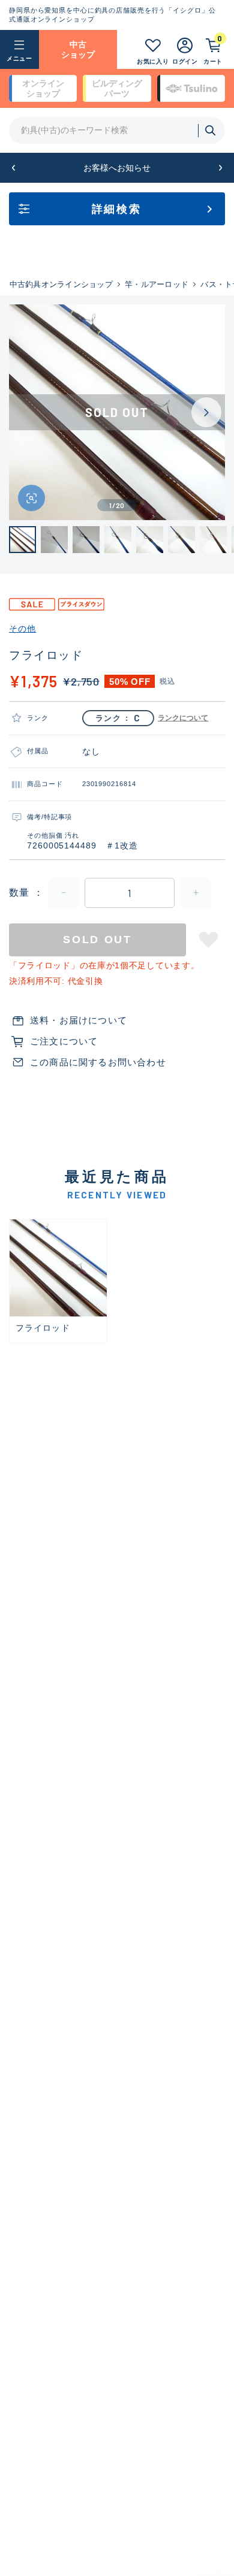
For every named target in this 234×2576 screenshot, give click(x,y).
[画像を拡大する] (31, 498)
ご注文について (64, 1041)
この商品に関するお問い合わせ (98, 1062)
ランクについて (183, 718)
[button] (13, 168)
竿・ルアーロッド (157, 284)
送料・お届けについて (79, 1020)
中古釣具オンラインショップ (61, 284)
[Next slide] (206, 412)
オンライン (43, 88)
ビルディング (117, 88)
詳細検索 (117, 209)
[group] (58, 1281)
